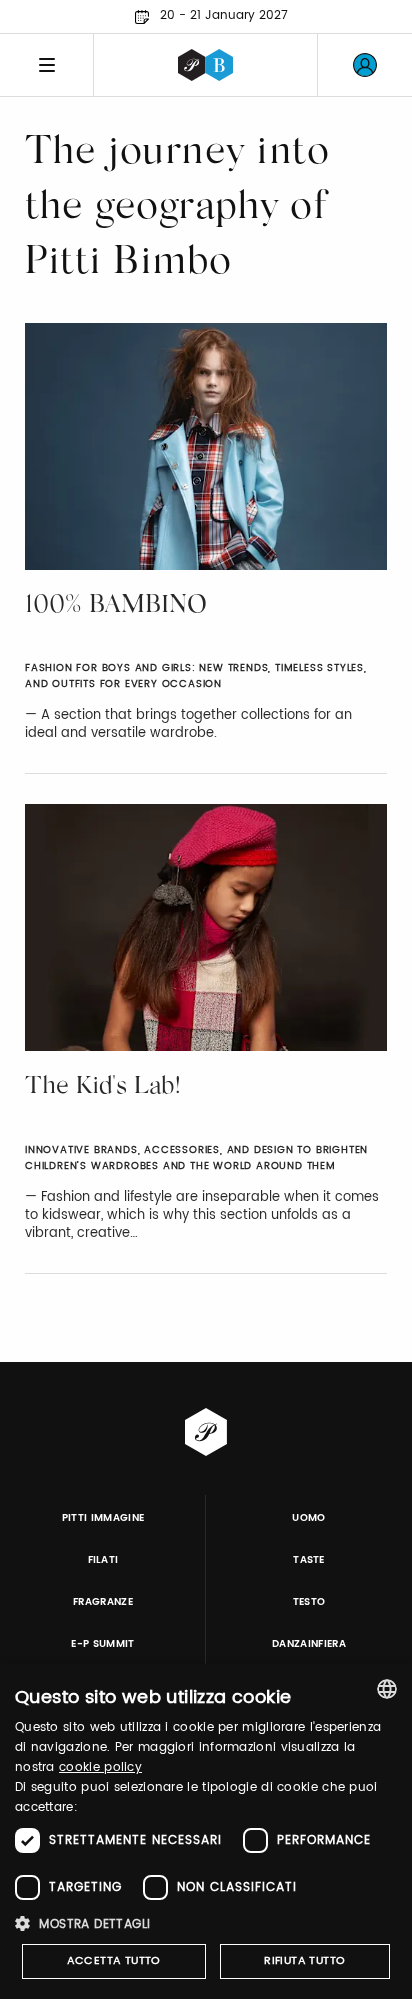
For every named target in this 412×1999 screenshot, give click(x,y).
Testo (309, 1602)
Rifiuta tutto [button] (304, 1961)
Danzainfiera (309, 1644)
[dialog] (206, 1831)
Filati (103, 1560)
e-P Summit (102, 1644)
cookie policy (100, 1767)
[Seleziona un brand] (205, 65)
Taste (309, 1560)
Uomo (308, 1518)
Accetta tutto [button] (114, 1961)
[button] (206, 1923)
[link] (365, 65)
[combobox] (387, 1689)
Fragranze (103, 1602)
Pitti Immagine (103, 1518)
